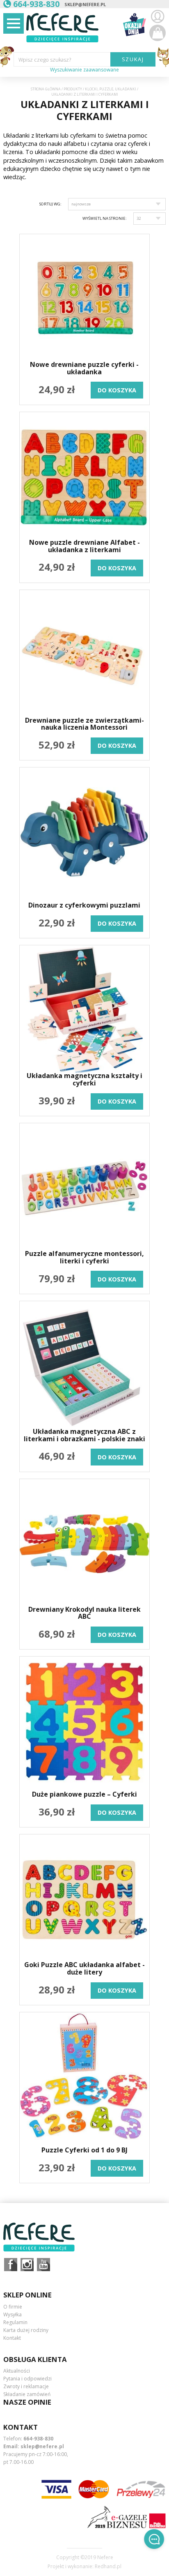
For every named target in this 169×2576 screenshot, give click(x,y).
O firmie (13, 2307)
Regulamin (15, 2322)
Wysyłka (13, 2314)
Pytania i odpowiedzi (27, 2379)
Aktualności (17, 2371)
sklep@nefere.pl (85, 4)
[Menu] (14, 23)
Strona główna (46, 89)
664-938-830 (38, 2439)
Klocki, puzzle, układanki (111, 89)
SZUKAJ (133, 59)
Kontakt (12, 2338)
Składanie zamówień (27, 2394)
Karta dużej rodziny (26, 2330)
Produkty (73, 89)
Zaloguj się (158, 16)
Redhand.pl (108, 2567)
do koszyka (117, 390)
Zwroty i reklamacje (26, 2386)
